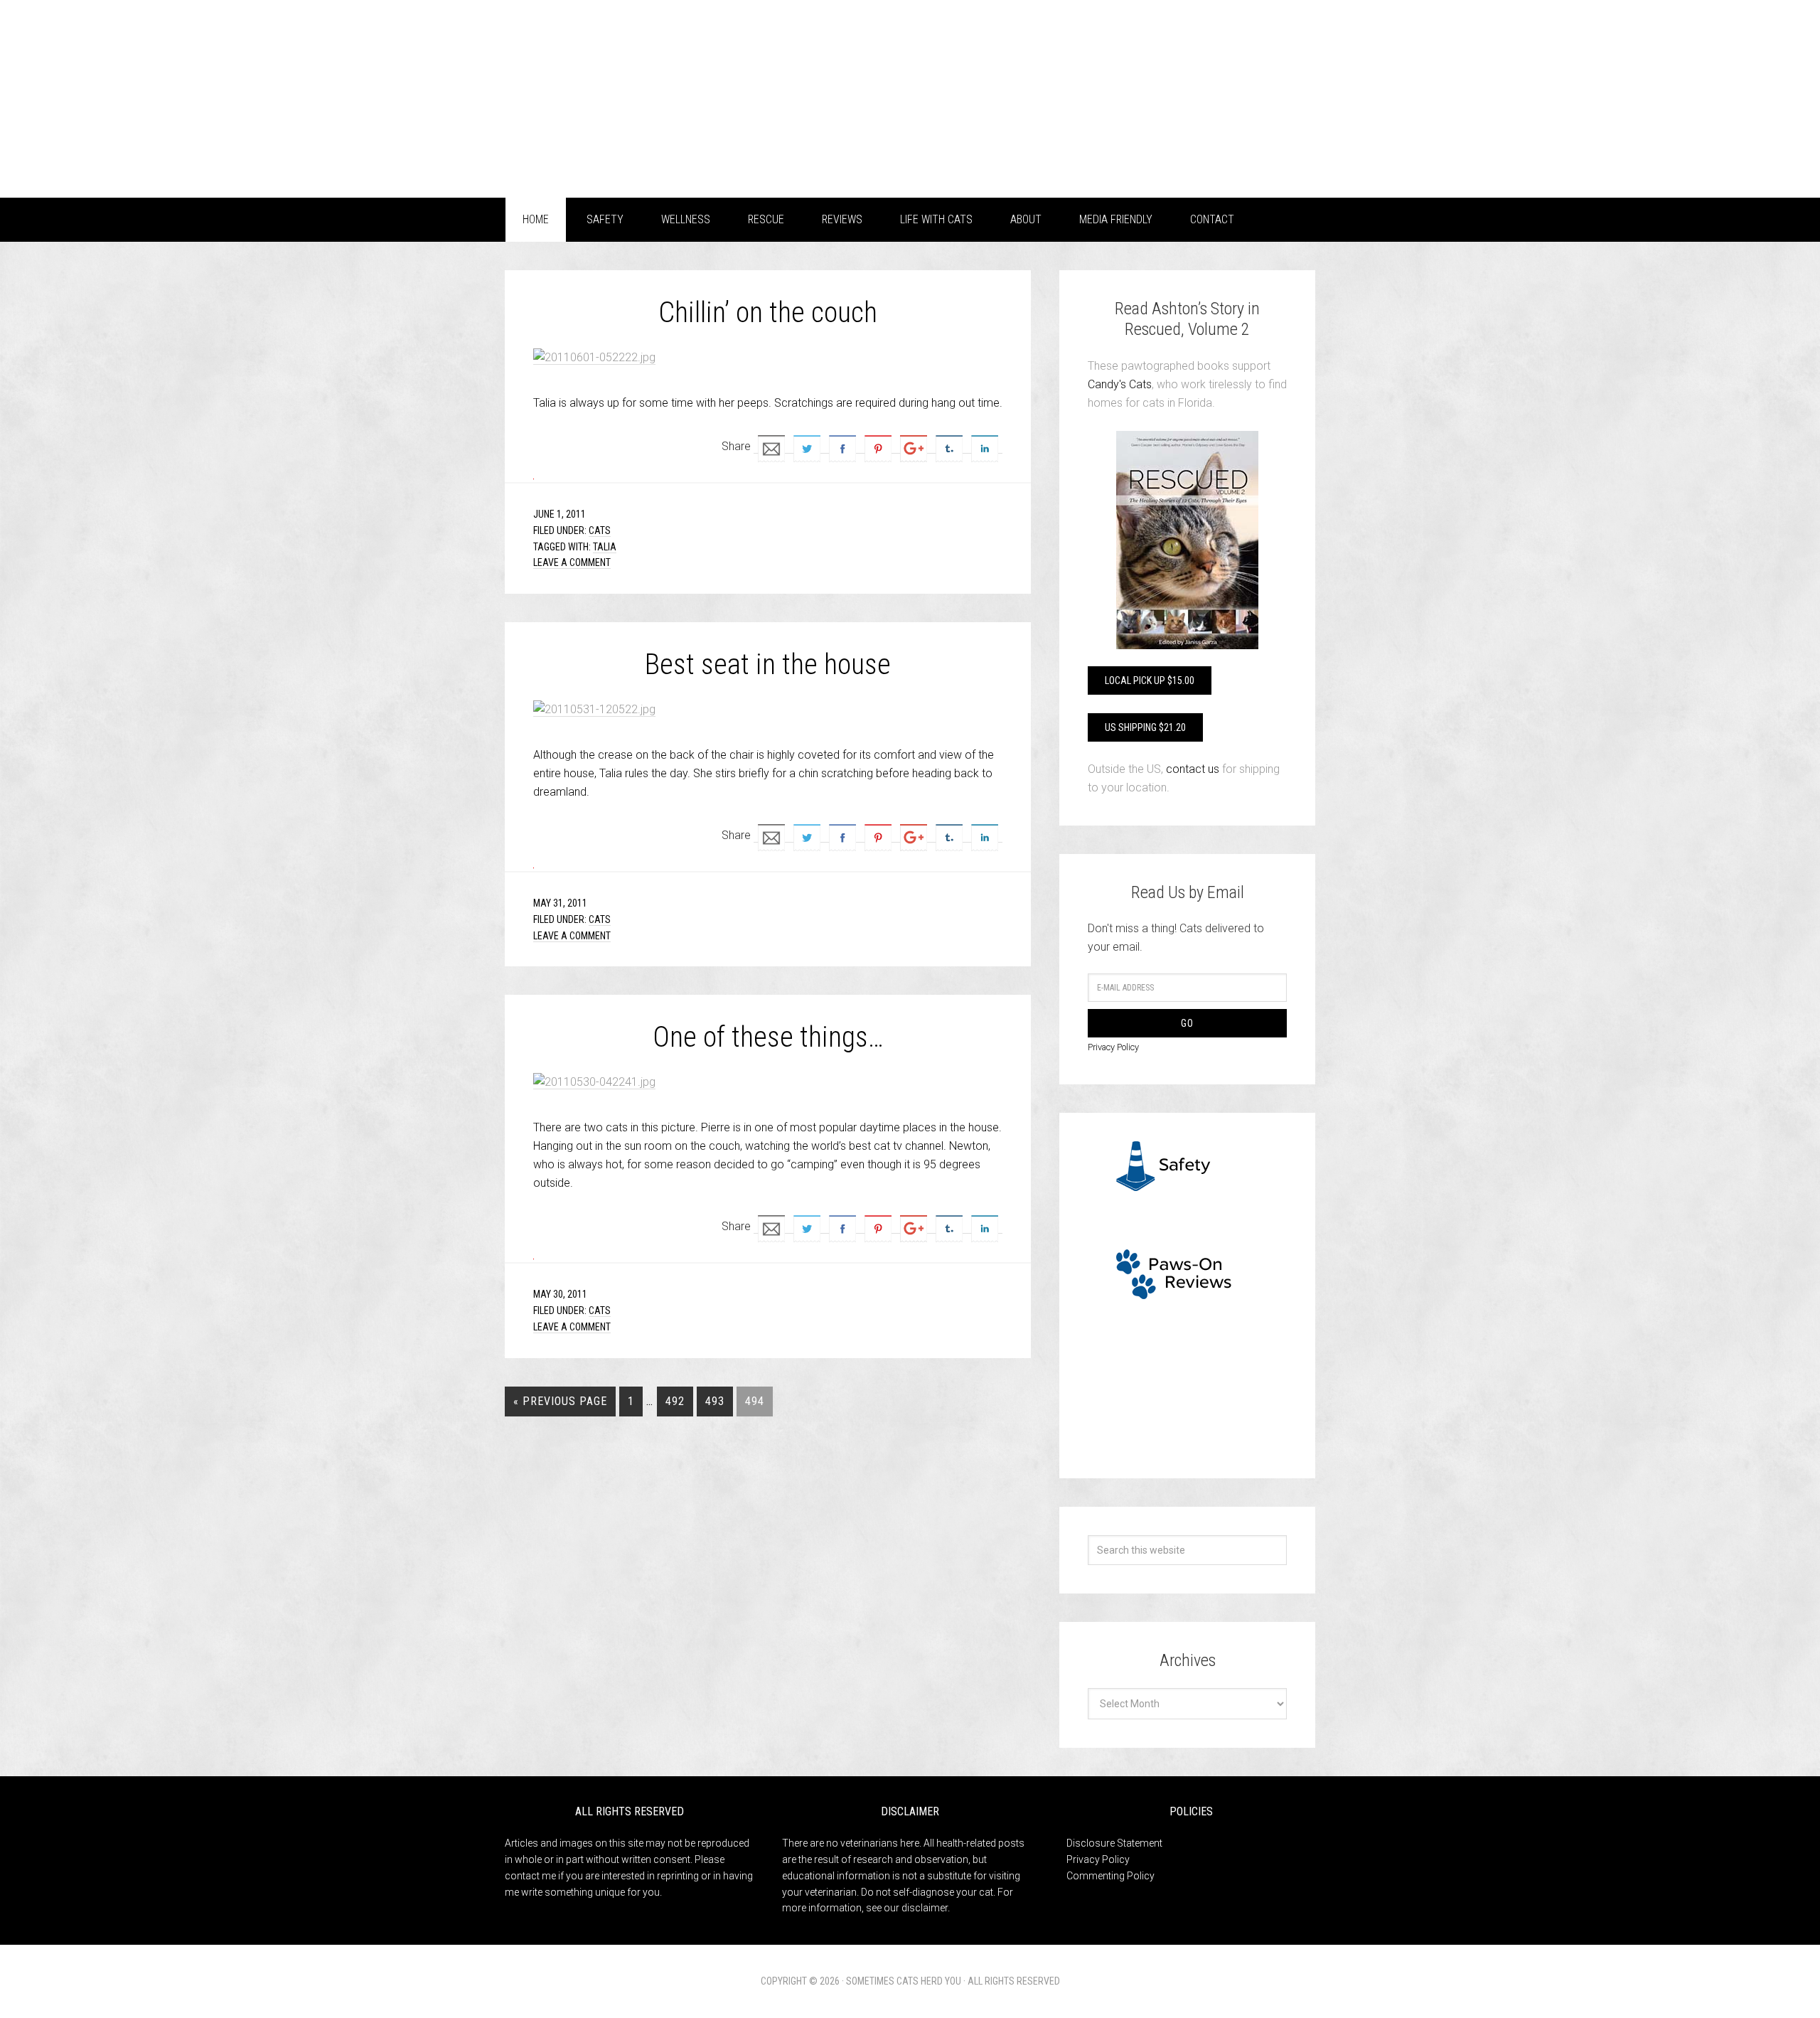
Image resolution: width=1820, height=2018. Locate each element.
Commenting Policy (1110, 1876)
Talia (605, 547)
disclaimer (925, 1908)
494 (755, 1401)
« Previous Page (560, 1401)
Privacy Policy (1113, 1047)
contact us (1193, 769)
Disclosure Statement (1114, 1843)
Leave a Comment (572, 562)
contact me (530, 1876)
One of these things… (768, 1037)
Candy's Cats (1120, 384)
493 (715, 1401)
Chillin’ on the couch (768, 313)
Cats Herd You (619, 94)
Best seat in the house (768, 664)
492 (675, 1401)
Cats (600, 530)
